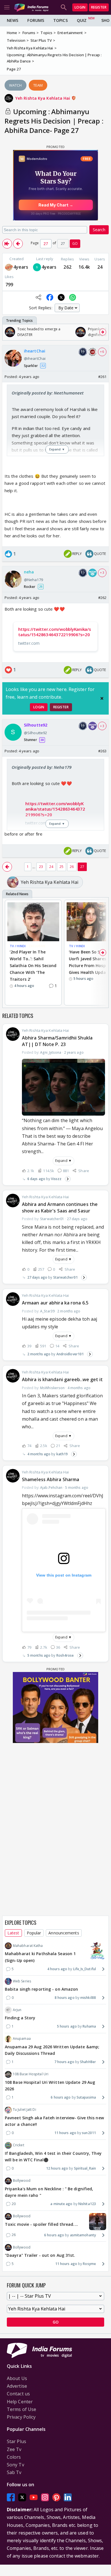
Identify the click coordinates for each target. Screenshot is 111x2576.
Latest (13, 1933)
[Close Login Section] (102, 698)
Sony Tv (16, 2465)
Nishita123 (87, 2204)
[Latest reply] (68, 1179)
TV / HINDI (18, 946)
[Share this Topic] (38, 297)
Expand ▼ (63, 1161)
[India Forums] (31, 7)
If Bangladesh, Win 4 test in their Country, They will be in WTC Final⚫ (53, 2157)
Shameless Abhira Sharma (51, 1479)
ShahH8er (88, 2062)
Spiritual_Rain (85, 2168)
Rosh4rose (65, 1655)
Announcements (64, 1933)
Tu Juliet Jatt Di (24, 2110)
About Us (17, 2378)
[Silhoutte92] (37, 267)
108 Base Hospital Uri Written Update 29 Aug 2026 (50, 2086)
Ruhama (89, 2026)
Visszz (56, 1179)
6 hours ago (61, 2097)
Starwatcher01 (65, 1277)
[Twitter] (22, 2497)
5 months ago (39, 1655)
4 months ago (39, 1454)
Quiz (82, 20)
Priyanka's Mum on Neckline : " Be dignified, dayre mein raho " (49, 2192)
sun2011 (89, 2133)
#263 (102, 751)
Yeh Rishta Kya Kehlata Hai (43, 98)
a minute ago (61, 2204)
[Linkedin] (68, 2497)
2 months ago (39, 1354)
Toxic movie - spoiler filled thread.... (41, 2224)
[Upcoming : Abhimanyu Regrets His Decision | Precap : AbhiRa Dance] (7, 244)
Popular (34, 1933)
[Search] (64, 7)
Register (99, 7)
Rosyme (89, 2264)
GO (75, 244)
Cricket (18, 2145)
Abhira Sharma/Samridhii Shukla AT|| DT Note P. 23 (57, 1041)
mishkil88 (88, 1998)
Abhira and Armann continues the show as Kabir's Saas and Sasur (60, 1207)
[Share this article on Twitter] (61, 297)
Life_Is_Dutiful (85, 1969)
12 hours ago (57, 2168)
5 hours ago (67, 2026)
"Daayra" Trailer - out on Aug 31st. (40, 2255)
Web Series (22, 1981)
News (13, 20)
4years (21, 267)
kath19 (62, 1454)
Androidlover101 (70, 1354)
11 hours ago (65, 2133)
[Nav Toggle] (7, 7)
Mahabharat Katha (28, 1946)
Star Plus (17, 2441)
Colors (14, 2457)
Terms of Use (21, 2409)
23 (41, 867)
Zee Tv (14, 2449)
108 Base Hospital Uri (31, 2074)
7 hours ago (64, 2062)
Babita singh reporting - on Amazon (41, 1989)
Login (80, 7)
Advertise (17, 2386)
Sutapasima (86, 2097)
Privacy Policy (21, 2417)
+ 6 (102, 352)
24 (51, 867)
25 (61, 867)
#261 (102, 377)
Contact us (18, 2394)
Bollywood (22, 2181)
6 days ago (36, 1179)
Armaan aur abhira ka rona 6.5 (55, 1303)
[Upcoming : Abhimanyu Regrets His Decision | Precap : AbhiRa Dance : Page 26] (18, 244)
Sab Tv (14, 2472)
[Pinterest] (56, 2497)
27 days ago (37, 1277)
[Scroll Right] (103, 332)
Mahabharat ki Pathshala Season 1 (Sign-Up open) (40, 1957)
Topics (60, 20)
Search (99, 230)
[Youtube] (34, 2497)
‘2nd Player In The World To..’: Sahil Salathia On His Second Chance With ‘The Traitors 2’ (33, 965)
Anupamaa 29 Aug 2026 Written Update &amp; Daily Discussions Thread (52, 2050)
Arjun (17, 2010)
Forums (36, 20)
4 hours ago (57, 1969)
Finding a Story (20, 2018)
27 (82, 867)
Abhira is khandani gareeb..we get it (62, 1379)
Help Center (20, 2402)
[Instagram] (45, 2497)
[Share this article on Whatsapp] (73, 297)
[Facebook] (11, 2497)
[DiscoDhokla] (9, 267)
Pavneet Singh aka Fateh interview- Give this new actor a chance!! (54, 2121)
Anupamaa (22, 2039)
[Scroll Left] (8, 332)
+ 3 (102, 573)
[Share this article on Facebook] (50, 297)
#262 (102, 598)
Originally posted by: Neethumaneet (48, 393)
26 (72, 867)
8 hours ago (65, 1998)
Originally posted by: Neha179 (42, 767)
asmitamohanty (83, 2235)
